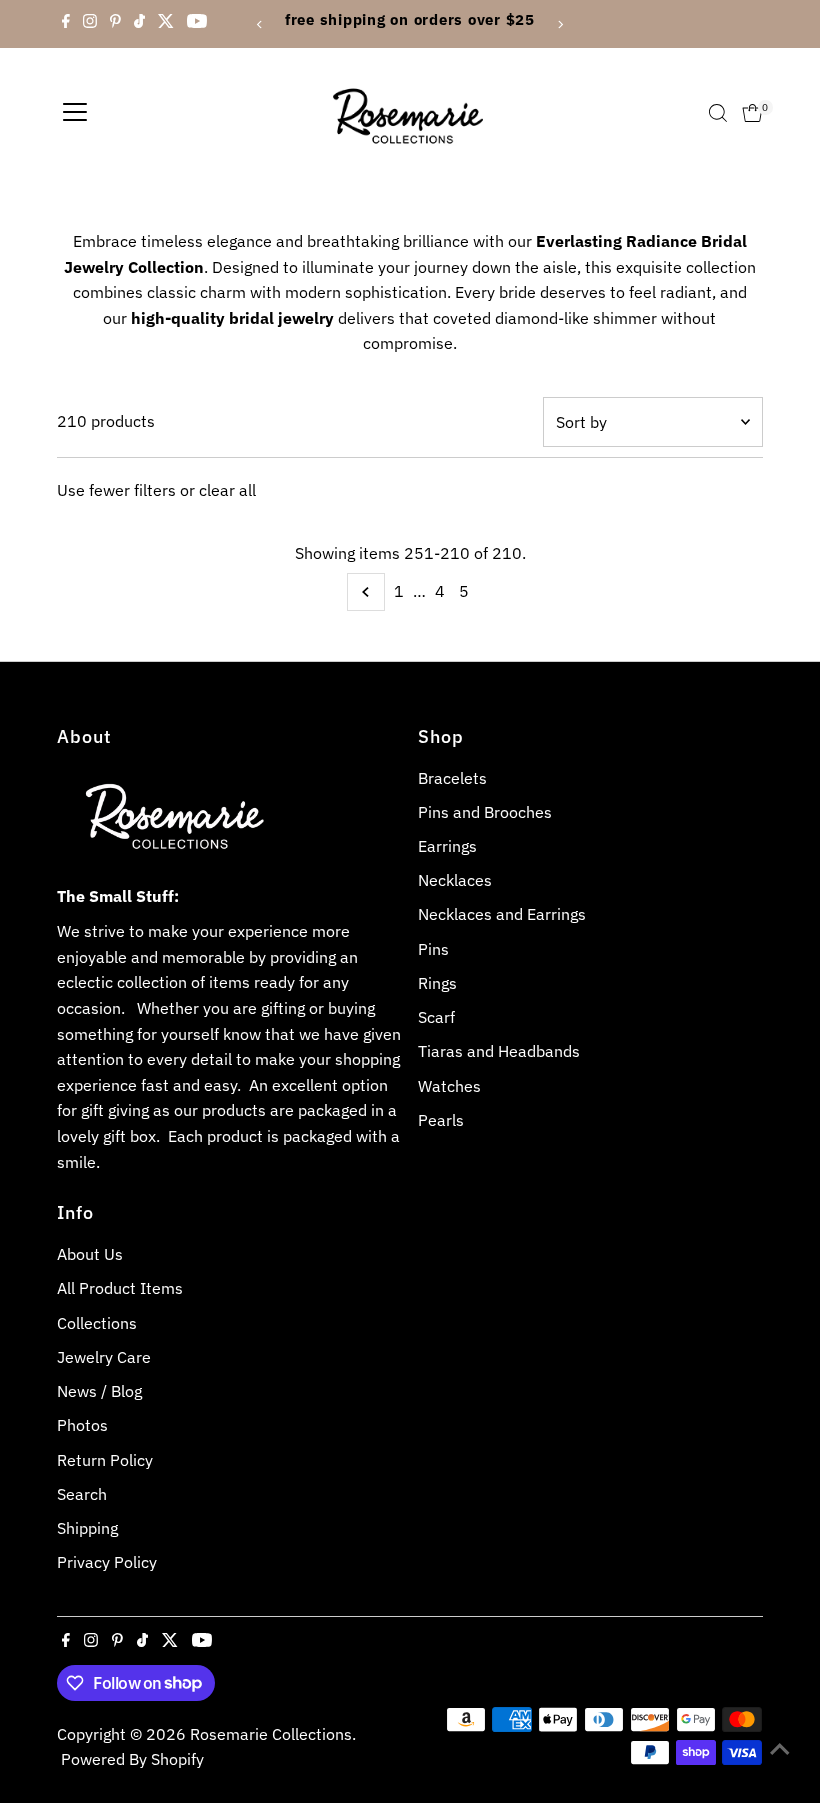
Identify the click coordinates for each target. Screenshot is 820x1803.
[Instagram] (90, 24)
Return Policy (105, 1460)
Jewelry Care (104, 1357)
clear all (227, 490)
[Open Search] (718, 113)
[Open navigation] (75, 113)
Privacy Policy (107, 1562)
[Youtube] (197, 24)
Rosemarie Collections (271, 1734)
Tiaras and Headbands (499, 1051)
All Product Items (120, 1288)
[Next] (559, 24)
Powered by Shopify (132, 1759)
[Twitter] (166, 24)
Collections (97, 1323)
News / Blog (99, 1391)
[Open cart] (752, 113)
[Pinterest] (115, 24)
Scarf (436, 1017)
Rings (437, 983)
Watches (449, 1086)
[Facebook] (66, 24)
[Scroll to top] (780, 1748)
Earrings (447, 846)
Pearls (441, 1120)
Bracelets (452, 778)
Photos (82, 1425)
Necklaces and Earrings (502, 914)
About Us (90, 1254)
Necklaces (455, 880)
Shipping (87, 1528)
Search (82, 1494)
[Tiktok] (139, 24)
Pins (433, 949)
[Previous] (260, 24)
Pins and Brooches (485, 812)
